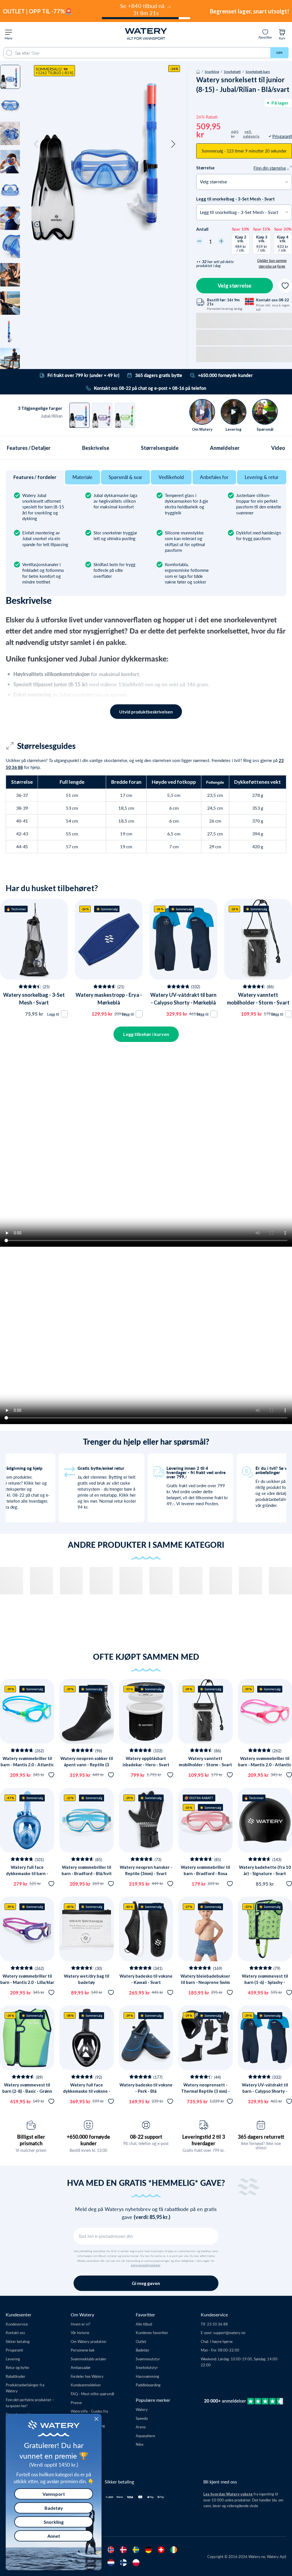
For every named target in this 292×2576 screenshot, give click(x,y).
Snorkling (212, 71)
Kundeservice (17, 2324)
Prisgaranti (14, 2350)
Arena (141, 2427)
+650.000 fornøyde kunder (88, 2140)
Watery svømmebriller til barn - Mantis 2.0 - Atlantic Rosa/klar (265, 1765)
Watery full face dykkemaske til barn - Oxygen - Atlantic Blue (27, 1874)
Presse (76, 2402)
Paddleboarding (148, 2385)
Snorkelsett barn (258, 71)
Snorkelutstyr (147, 2367)
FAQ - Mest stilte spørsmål (92, 2394)
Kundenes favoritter (152, 2333)
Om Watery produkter (89, 2341)
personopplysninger (146, 2265)
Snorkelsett (232, 71)
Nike (140, 2444)
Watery (142, 2409)
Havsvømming (147, 2376)
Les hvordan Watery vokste (228, 2494)
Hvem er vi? (81, 2324)
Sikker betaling (18, 2341)
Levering (13, 2359)
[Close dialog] (96, 2419)
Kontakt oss (15, 2333)
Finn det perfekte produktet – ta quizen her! (30, 2403)
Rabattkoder (16, 2376)
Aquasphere (145, 2436)
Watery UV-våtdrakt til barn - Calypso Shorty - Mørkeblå (265, 2091)
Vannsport (54, 2494)
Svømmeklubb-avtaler (89, 2359)
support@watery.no (229, 2333)
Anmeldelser (225, 448)
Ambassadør (81, 2367)
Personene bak (83, 2350)
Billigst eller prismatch (31, 2140)
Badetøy (142, 2350)
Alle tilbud (144, 2324)
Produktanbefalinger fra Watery (25, 2388)
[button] (36, 144)
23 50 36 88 (217, 2324)
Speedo (142, 2418)
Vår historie (80, 2333)
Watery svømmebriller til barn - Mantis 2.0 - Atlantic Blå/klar (27, 1765)
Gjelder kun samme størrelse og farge (272, 263)
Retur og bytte (17, 2367)
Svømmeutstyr (148, 2359)
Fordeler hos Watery (87, 2376)
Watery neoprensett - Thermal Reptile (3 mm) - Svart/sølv (205, 2091)
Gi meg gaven (146, 2283)
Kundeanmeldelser (86, 2385)
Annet (54, 2536)
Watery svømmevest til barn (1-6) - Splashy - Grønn (265, 1982)
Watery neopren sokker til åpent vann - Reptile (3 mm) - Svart (87, 1765)
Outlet (141, 2341)
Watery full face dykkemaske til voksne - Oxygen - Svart (87, 2091)
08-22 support (146, 2137)
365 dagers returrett (261, 2137)
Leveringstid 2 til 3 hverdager (204, 2140)
